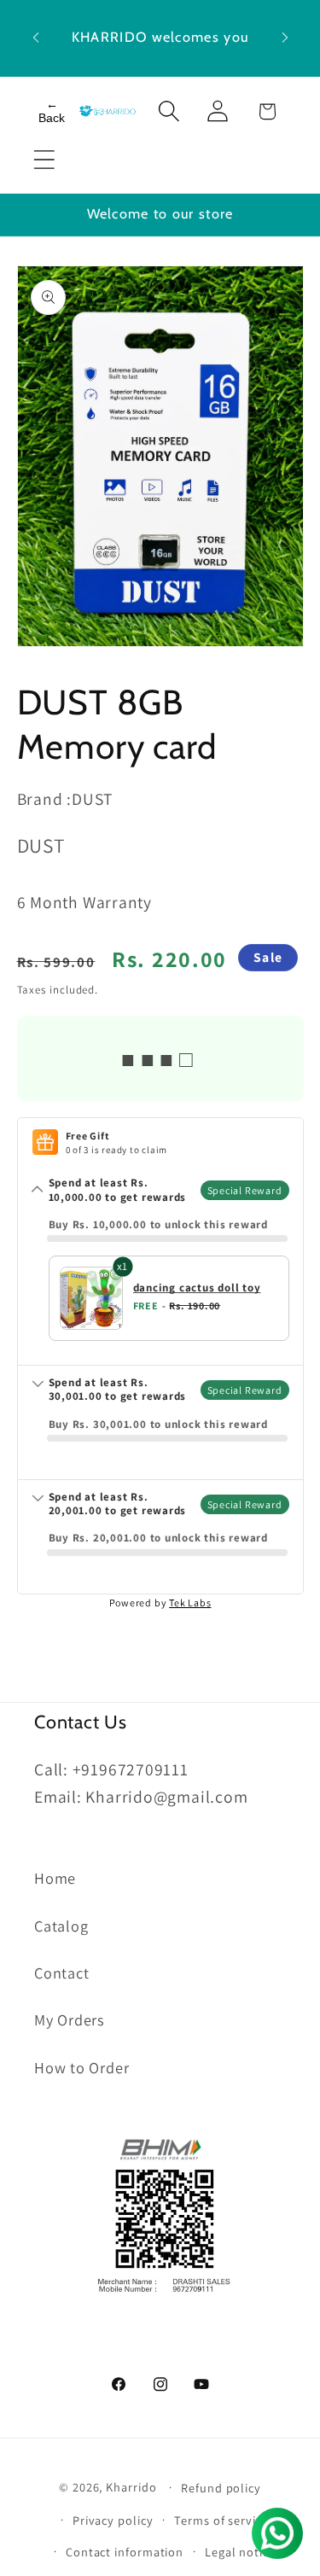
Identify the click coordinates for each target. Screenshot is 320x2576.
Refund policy (221, 2488)
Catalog (61, 1926)
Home (55, 1878)
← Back (52, 111)
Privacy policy (113, 2520)
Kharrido (133, 2487)
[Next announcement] (285, 38)
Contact (61, 1973)
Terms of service (221, 2520)
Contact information (125, 2552)
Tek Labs (190, 1603)
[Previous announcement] (36, 38)
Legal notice (240, 2552)
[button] (44, 160)
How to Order (81, 2067)
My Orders (70, 2019)
